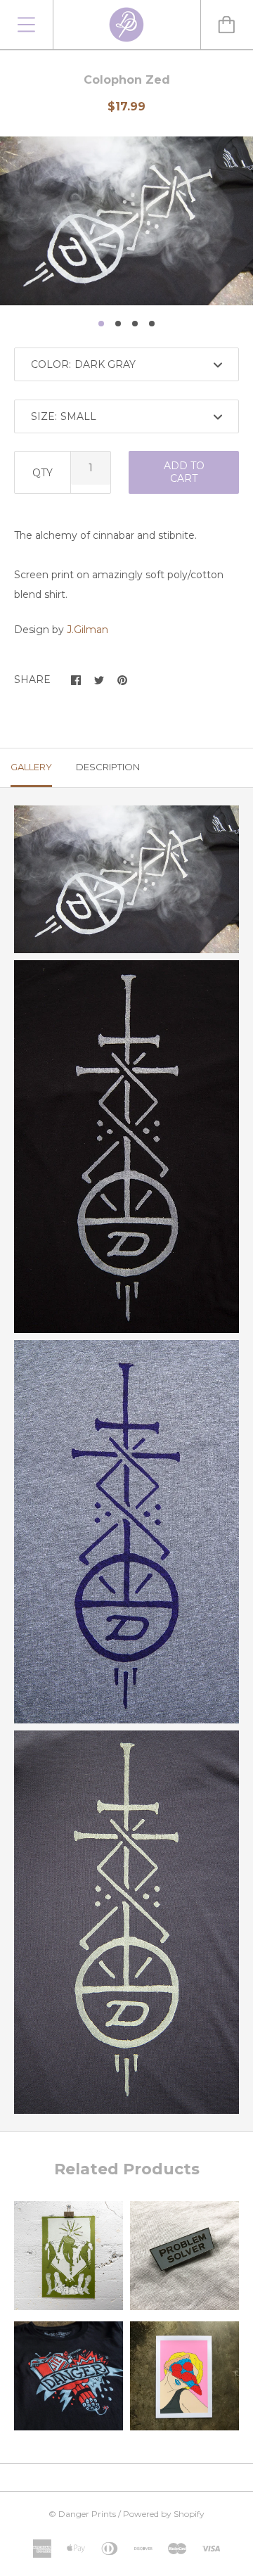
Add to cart (184, 472)
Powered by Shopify (164, 2514)
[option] (126, 221)
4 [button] (152, 324)
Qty (43, 473)
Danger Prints (87, 2514)
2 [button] (118, 324)
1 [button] (101, 324)
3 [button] (135, 324)
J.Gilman (87, 630)
